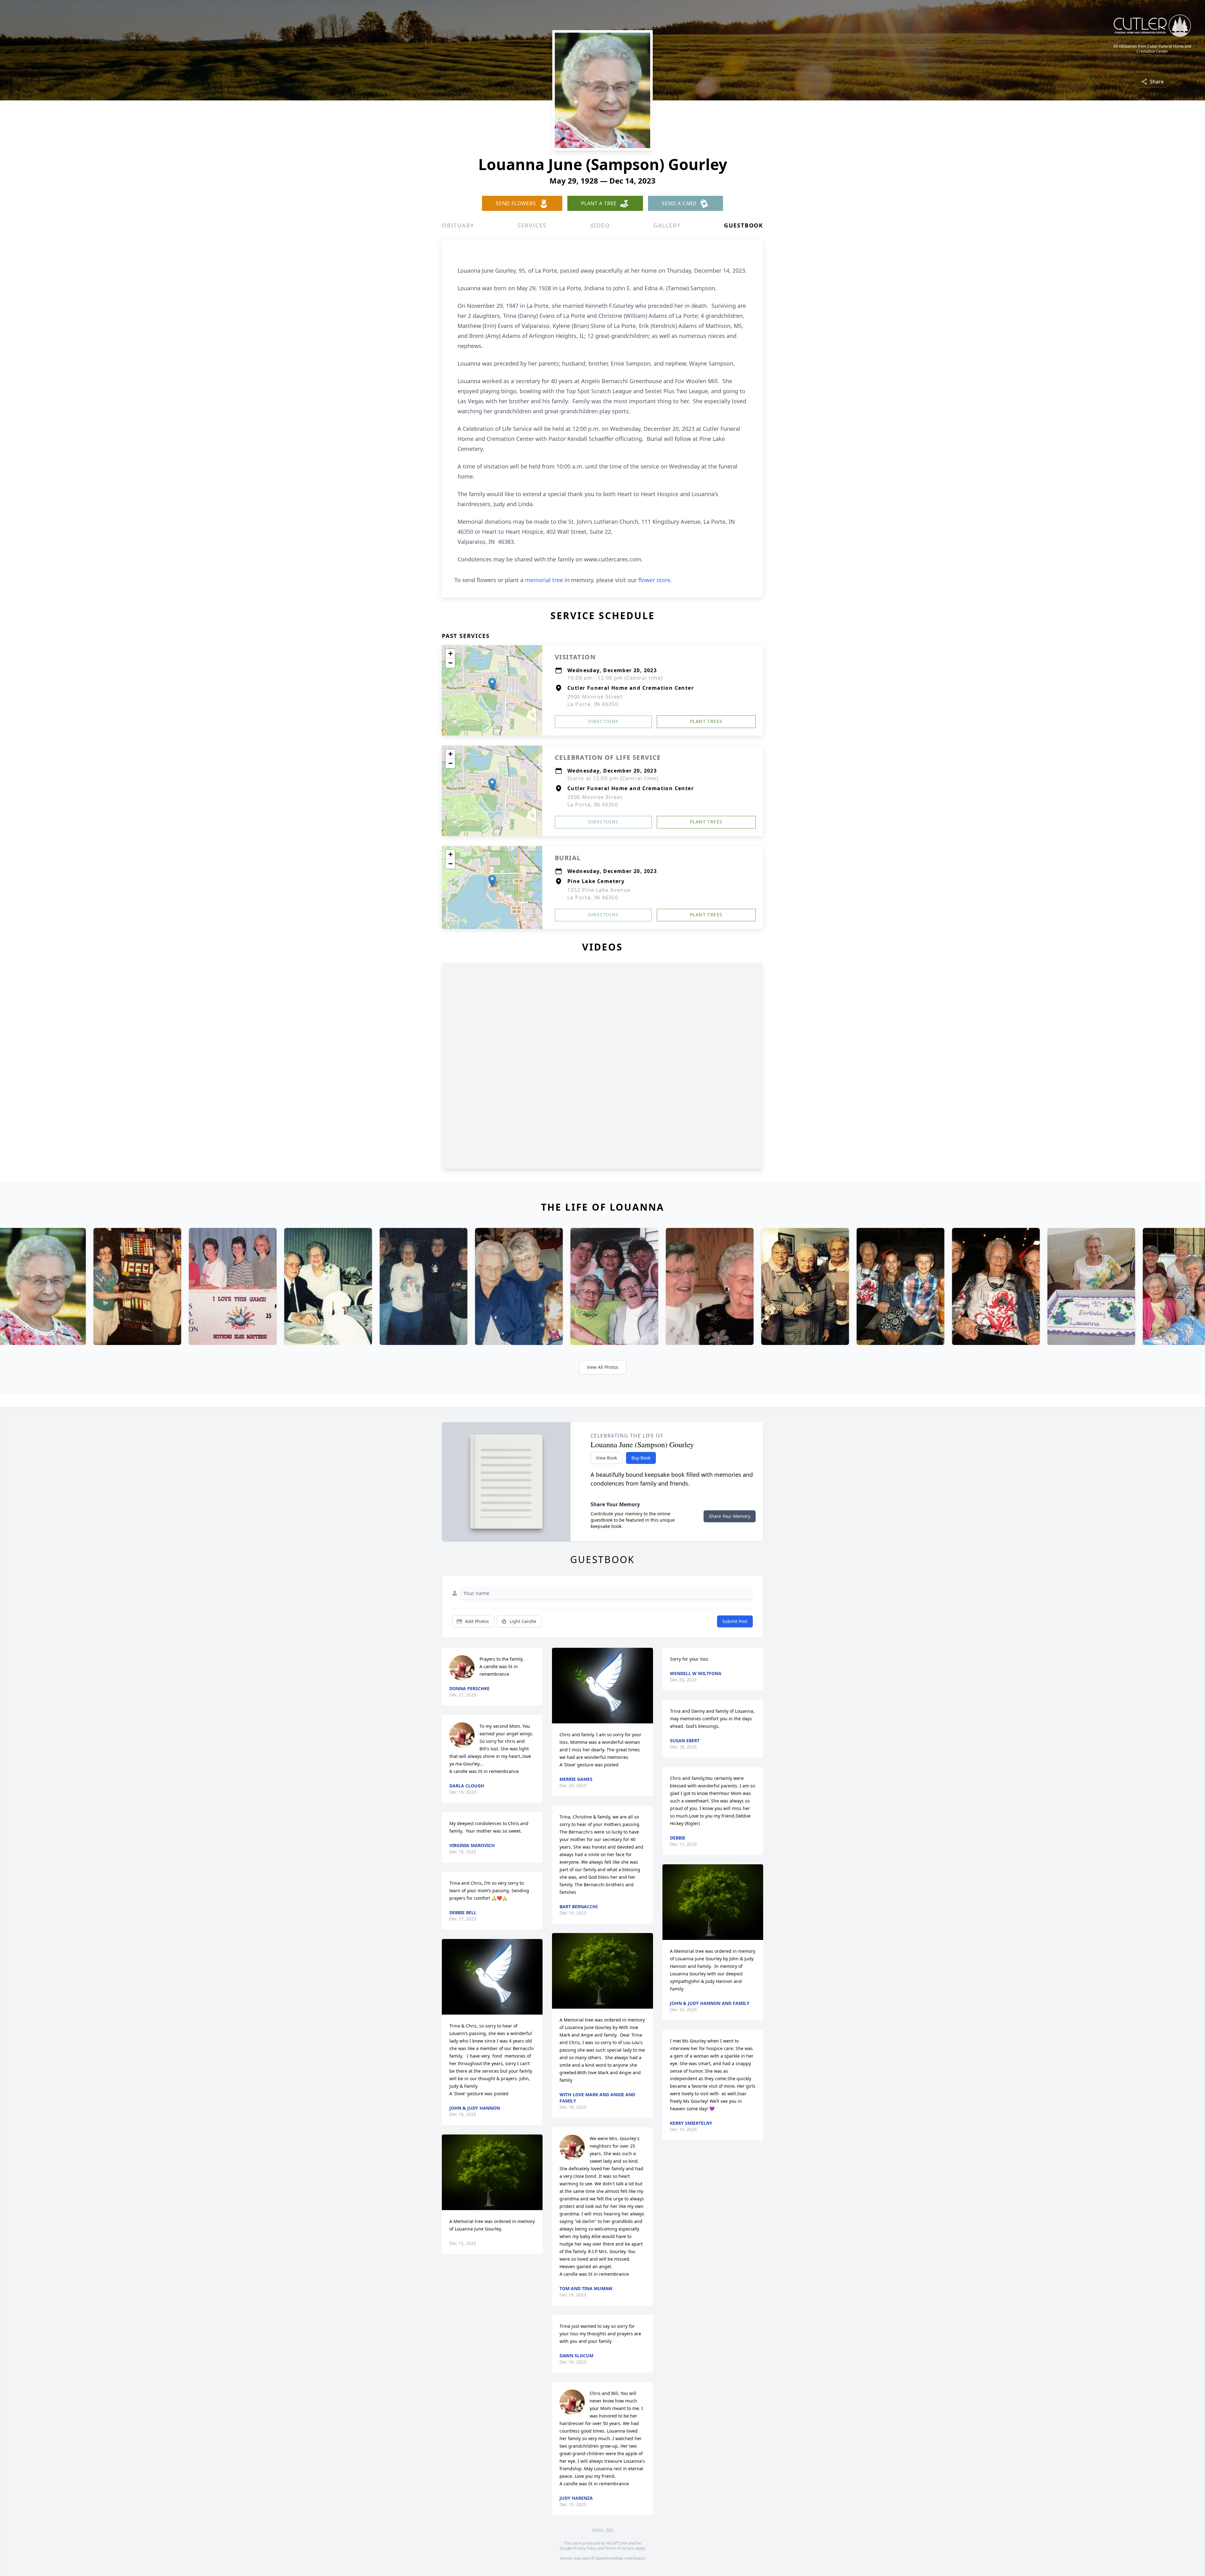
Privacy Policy (585, 2548)
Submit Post (735, 1621)
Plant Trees (706, 721)
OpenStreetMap (609, 2558)
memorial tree (544, 580)
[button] (492, 684)
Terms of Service (620, 2548)
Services (532, 225)
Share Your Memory (730, 1516)
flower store (654, 580)
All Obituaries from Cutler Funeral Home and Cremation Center (1152, 49)
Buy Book (641, 1458)
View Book (606, 1458)
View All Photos (603, 1367)
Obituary (458, 225)
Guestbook (744, 225)
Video (600, 225)
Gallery (667, 225)
